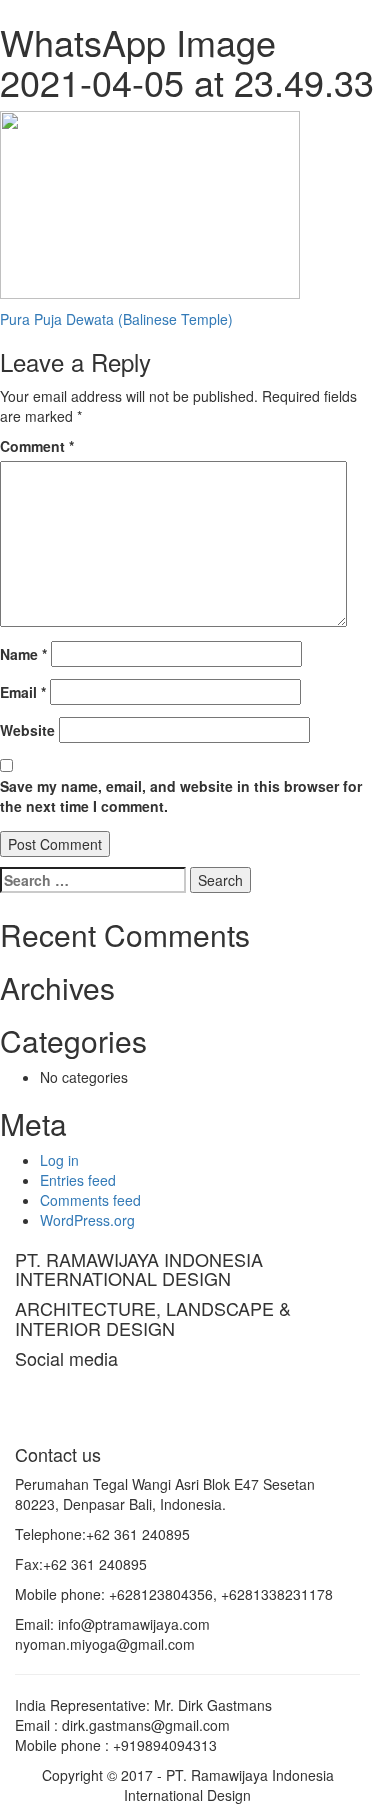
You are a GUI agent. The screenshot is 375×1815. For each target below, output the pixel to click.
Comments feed (90, 1200)
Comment (37, 446)
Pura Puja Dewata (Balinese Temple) (116, 319)
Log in (59, 1160)
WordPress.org (87, 1220)
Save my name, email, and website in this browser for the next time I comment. (181, 796)
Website (27, 730)
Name (23, 654)
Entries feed (78, 1180)
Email (23, 692)
